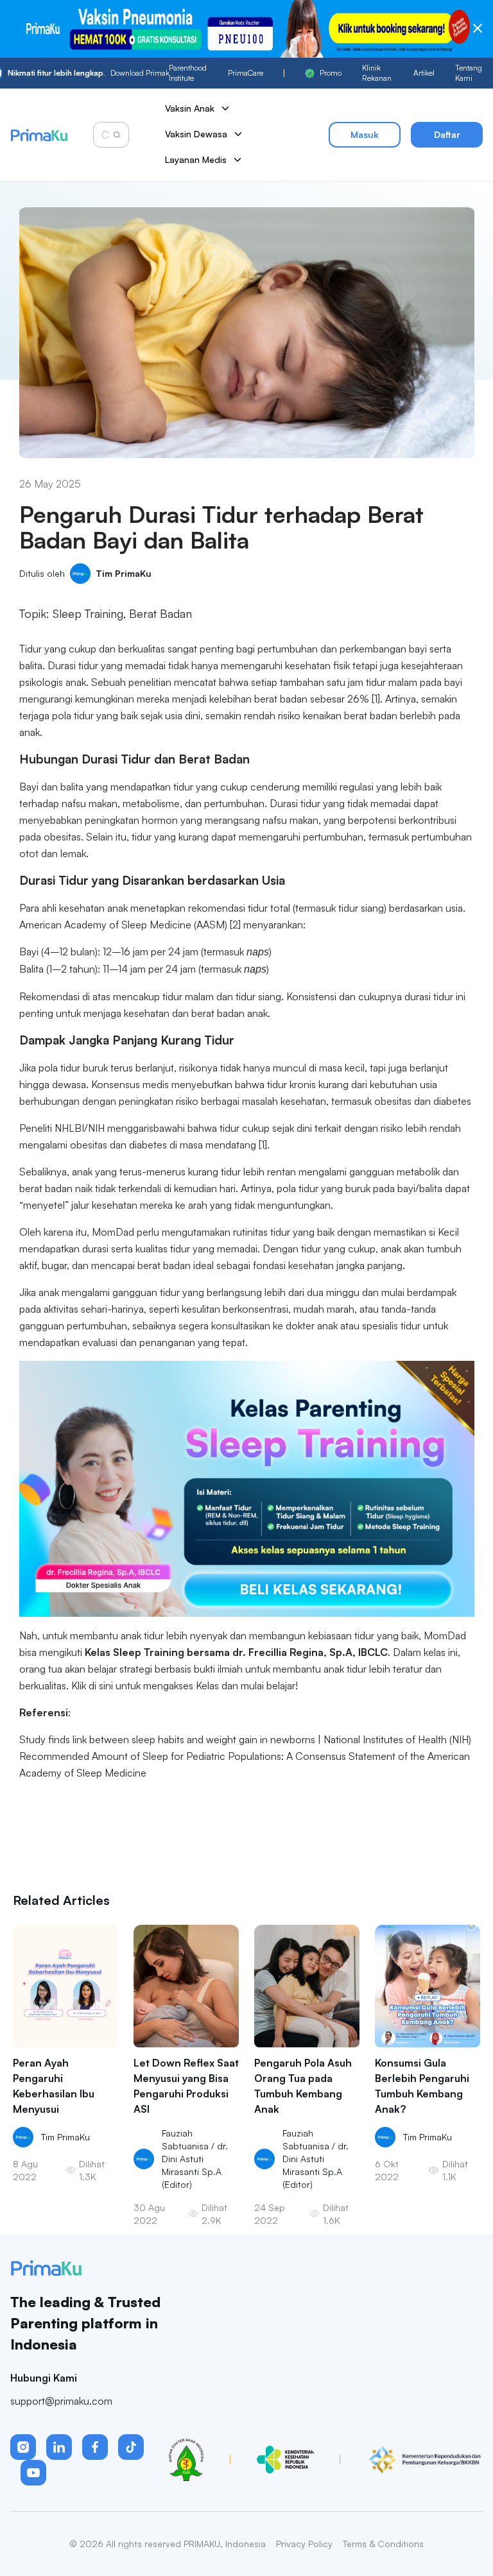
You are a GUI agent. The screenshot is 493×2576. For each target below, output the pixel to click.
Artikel (424, 73)
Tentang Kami (469, 73)
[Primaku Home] (39, 135)
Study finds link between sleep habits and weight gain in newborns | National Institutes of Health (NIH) (246, 1739)
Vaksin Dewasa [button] (196, 134)
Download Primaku (88, 73)
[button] (23, 2447)
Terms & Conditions (383, 2544)
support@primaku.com (61, 2401)
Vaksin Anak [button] (190, 108)
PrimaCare (246, 73)
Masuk (365, 134)
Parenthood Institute (188, 73)
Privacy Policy (304, 2544)
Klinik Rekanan (377, 73)
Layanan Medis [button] (196, 159)
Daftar (447, 134)
